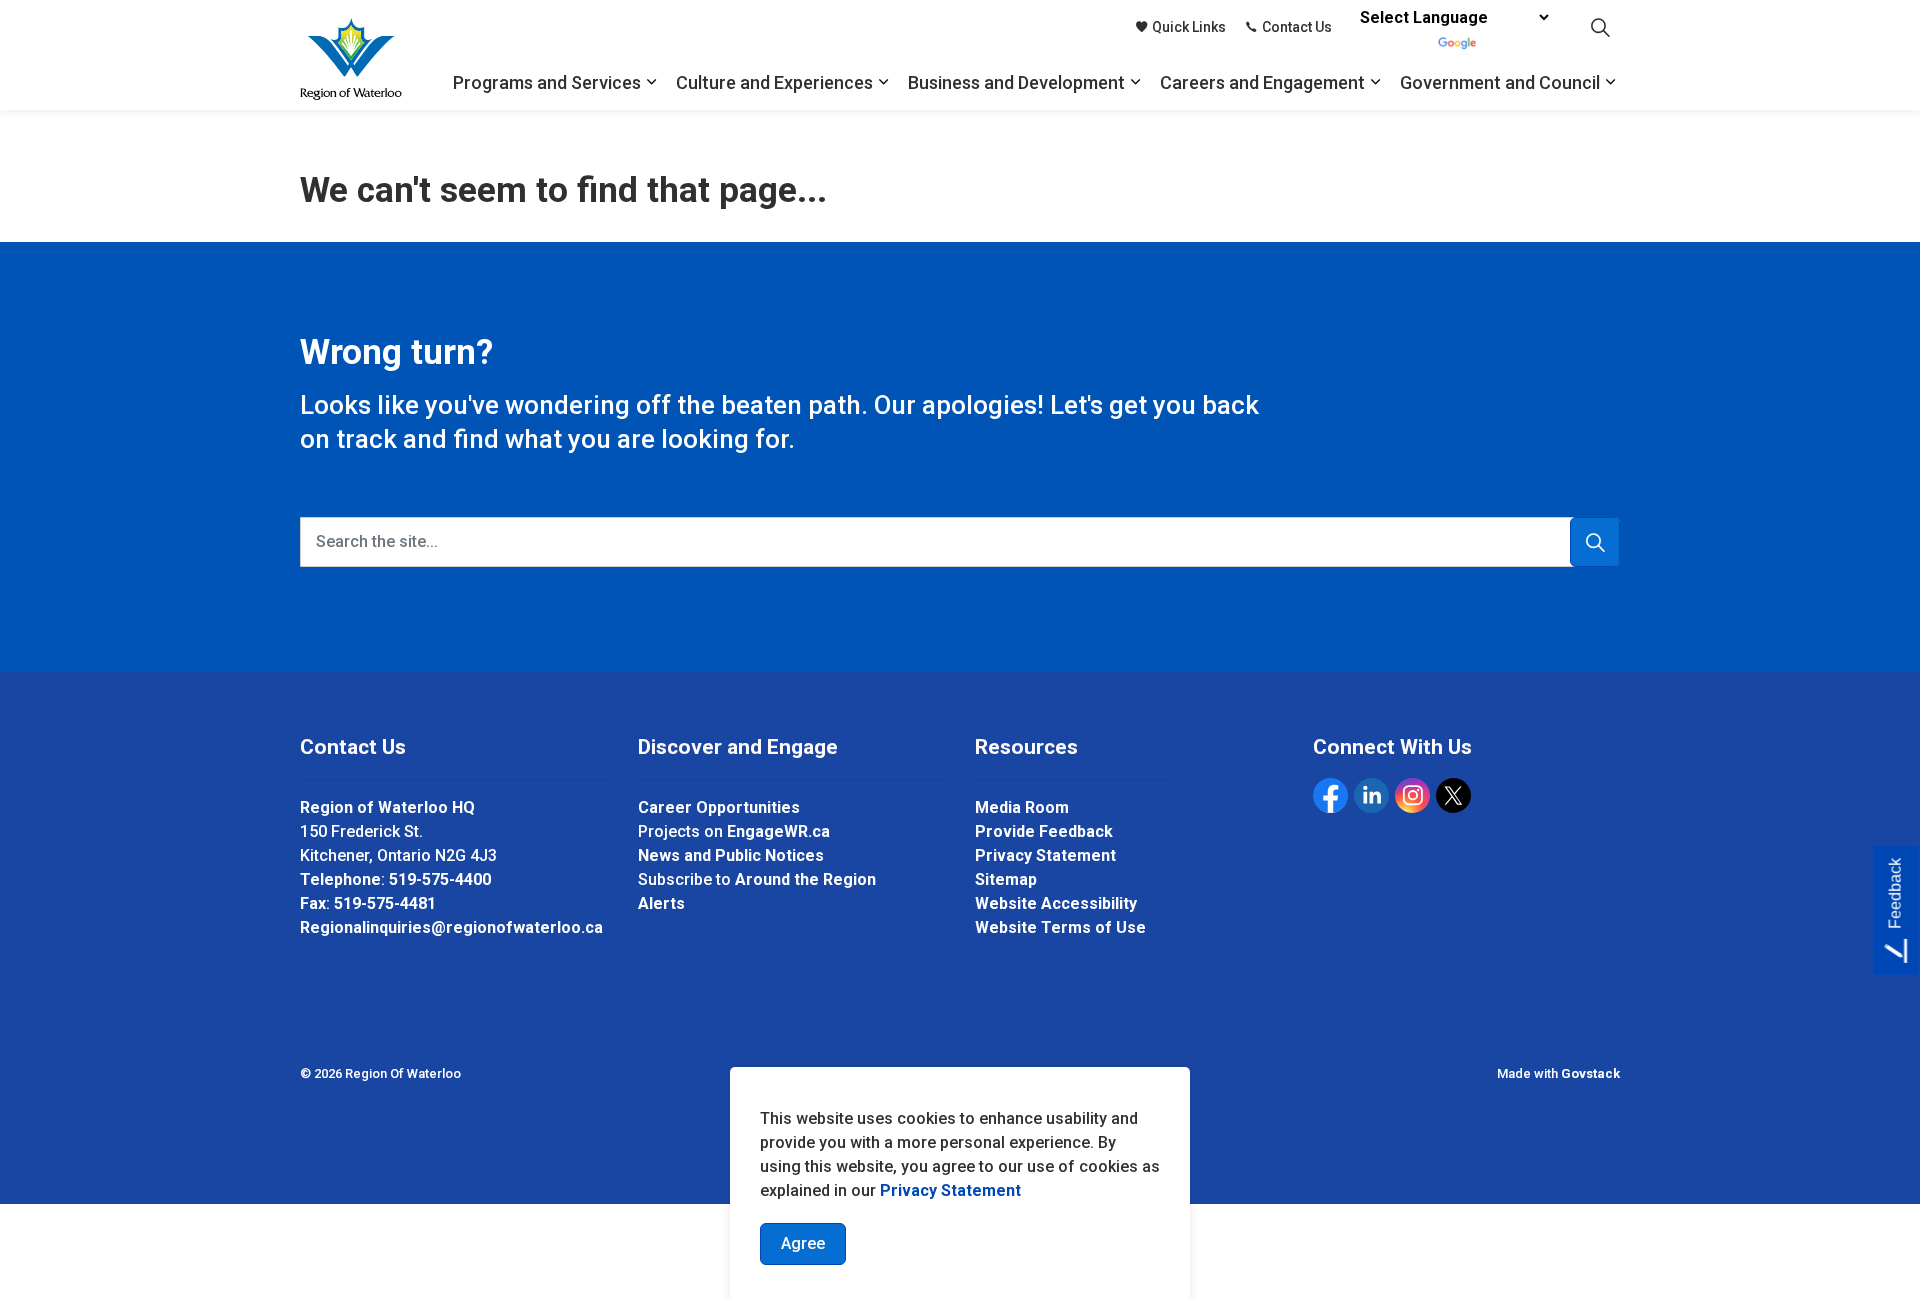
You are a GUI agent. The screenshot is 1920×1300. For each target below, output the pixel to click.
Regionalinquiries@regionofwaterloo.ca (451, 927)
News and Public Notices (731, 855)
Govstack (1590, 1073)
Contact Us (1297, 27)
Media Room (1022, 807)
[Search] (1595, 542)
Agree (803, 1243)
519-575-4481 (385, 903)
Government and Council (1500, 82)
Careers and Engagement (1262, 82)
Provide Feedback (1044, 831)
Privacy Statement (950, 1190)
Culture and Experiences (774, 82)
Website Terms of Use (1060, 927)
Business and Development (1016, 82)
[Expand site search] (1600, 27)
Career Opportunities (719, 807)
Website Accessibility (1056, 903)
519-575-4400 (440, 879)
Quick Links (1189, 27)
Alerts (661, 903)
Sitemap (1006, 879)
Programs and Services (547, 82)
